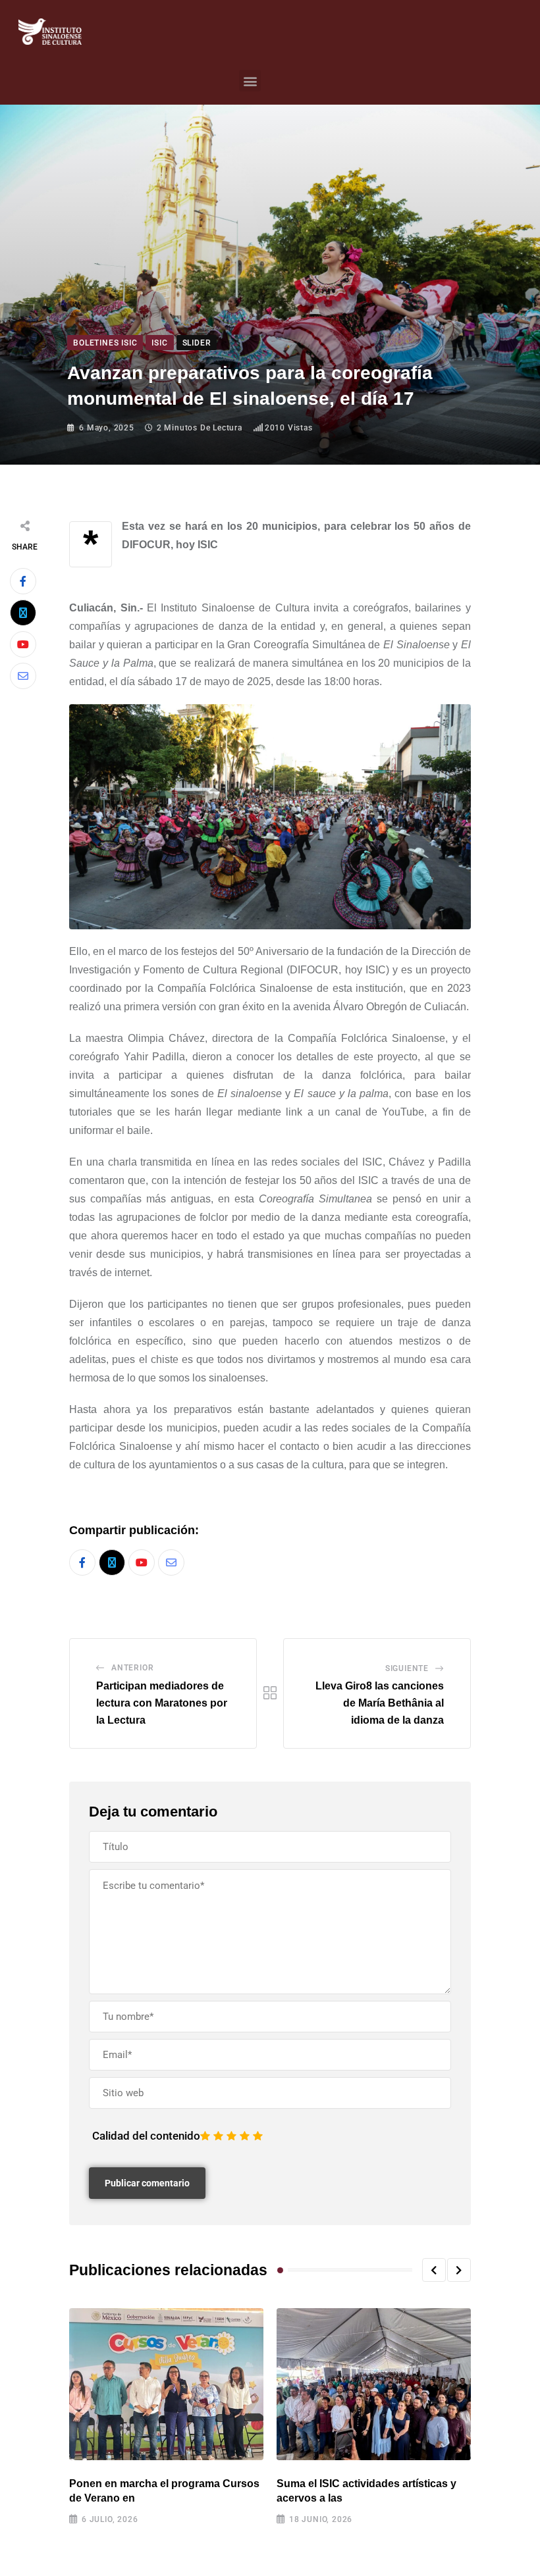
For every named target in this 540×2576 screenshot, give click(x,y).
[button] (250, 81)
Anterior (132, 1668)
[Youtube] (23, 644)
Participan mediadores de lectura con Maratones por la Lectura (162, 1703)
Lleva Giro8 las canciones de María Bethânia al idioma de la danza (380, 1703)
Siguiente (407, 1668)
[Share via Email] (23, 676)
